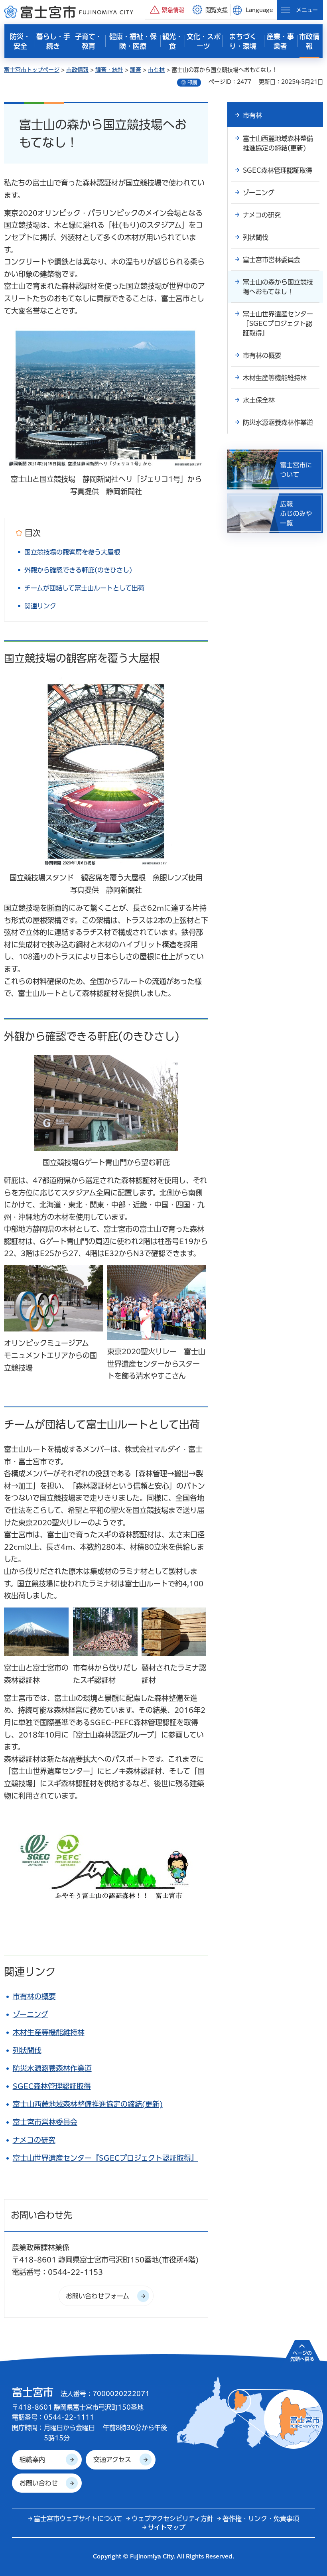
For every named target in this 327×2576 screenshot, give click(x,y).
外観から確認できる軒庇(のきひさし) (78, 570)
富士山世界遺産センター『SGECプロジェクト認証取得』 (105, 2158)
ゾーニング (31, 2014)
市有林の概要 (34, 1996)
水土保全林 (259, 400)
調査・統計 (109, 70)
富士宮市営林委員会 (45, 2122)
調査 (136, 70)
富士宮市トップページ (32, 70)
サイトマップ (167, 2527)
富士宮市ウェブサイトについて (78, 2519)
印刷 (192, 83)
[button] (167, 10)
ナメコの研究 (34, 2140)
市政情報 (77, 70)
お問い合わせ (39, 2483)
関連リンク (40, 606)
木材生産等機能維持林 (49, 2032)
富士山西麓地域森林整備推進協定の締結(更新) (88, 2104)
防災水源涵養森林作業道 (52, 2068)
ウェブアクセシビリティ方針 (172, 2519)
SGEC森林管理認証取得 (52, 2086)
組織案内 (32, 2460)
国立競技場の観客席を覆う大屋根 (72, 552)
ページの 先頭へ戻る (302, 2356)
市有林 (156, 70)
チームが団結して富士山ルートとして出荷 (84, 588)
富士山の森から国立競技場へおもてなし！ (278, 287)
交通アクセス (112, 2460)
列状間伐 (27, 2050)
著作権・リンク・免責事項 (261, 2519)
